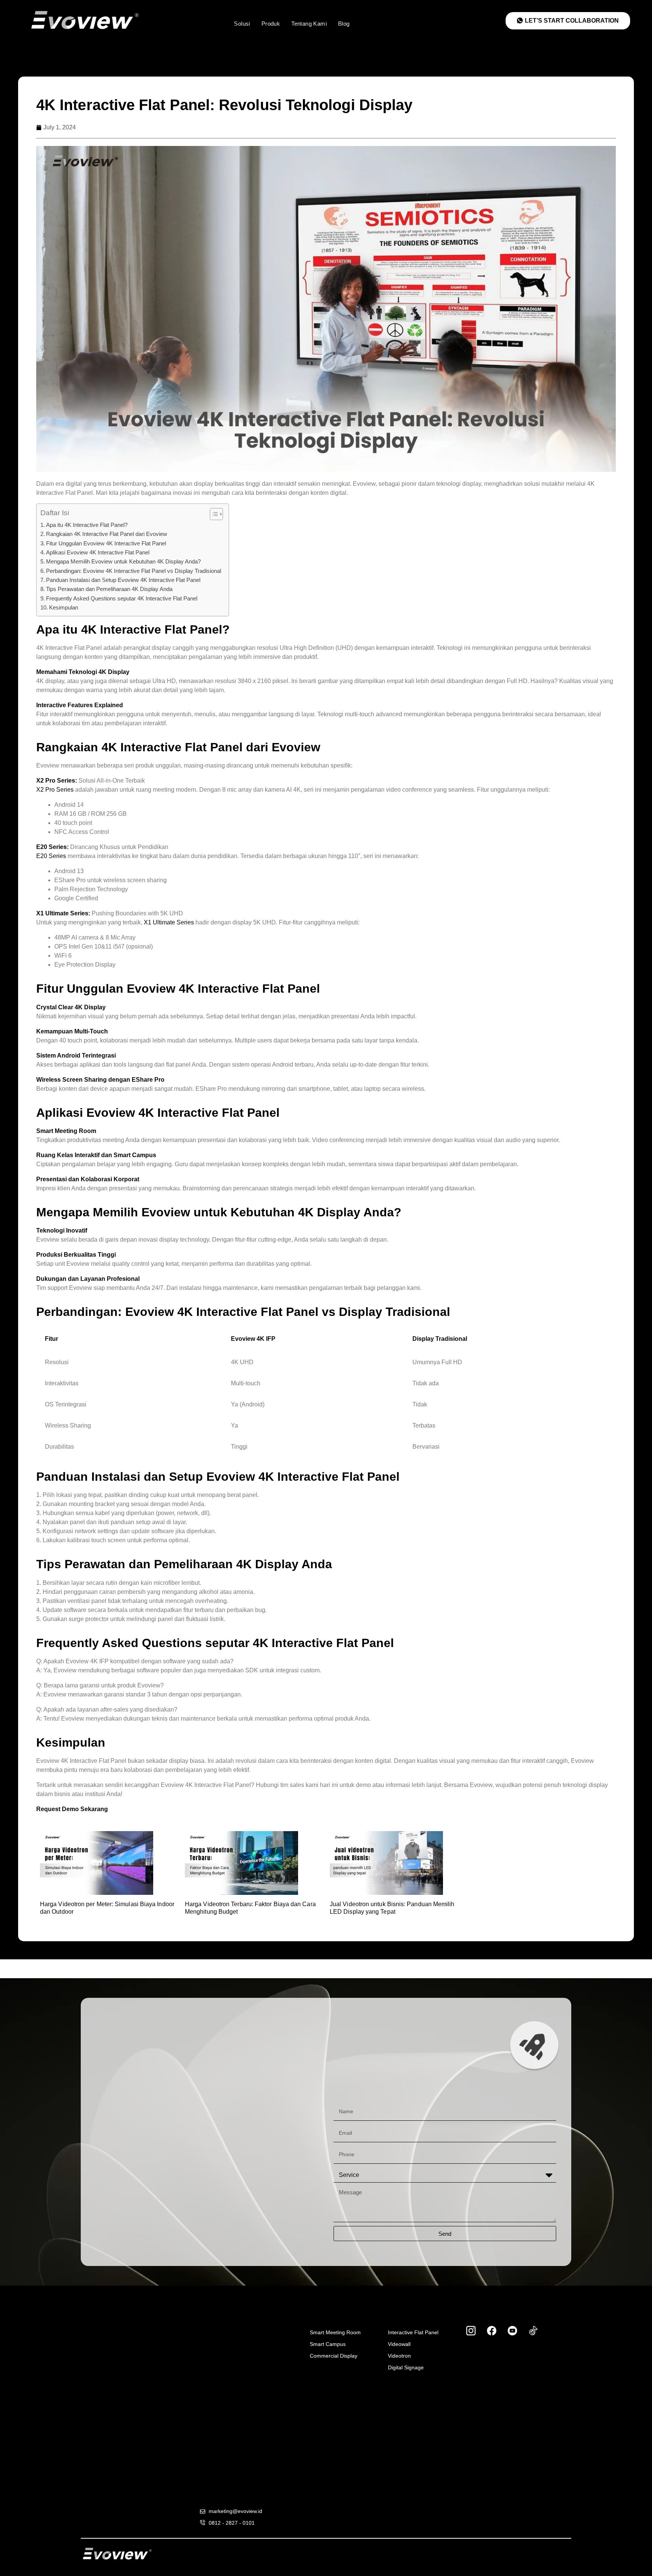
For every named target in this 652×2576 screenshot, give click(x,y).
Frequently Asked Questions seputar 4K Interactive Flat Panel (122, 598)
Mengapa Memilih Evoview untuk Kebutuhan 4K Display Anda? (123, 561)
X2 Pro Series (55, 790)
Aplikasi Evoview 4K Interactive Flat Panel (98, 552)
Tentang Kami (312, 24)
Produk (273, 24)
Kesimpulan (64, 607)
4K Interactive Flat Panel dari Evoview (211, 747)
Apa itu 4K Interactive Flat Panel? (87, 525)
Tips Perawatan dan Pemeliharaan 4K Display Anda (109, 589)
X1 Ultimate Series (169, 922)
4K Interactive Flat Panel (152, 629)
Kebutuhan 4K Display (295, 1212)
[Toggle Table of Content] (213, 514)
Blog (347, 24)
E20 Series (51, 856)
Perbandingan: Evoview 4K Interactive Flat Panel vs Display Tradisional (134, 571)
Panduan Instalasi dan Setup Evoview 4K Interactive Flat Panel (123, 580)
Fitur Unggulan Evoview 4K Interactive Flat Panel (106, 543)
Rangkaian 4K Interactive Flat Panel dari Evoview (107, 534)
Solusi (244, 24)
